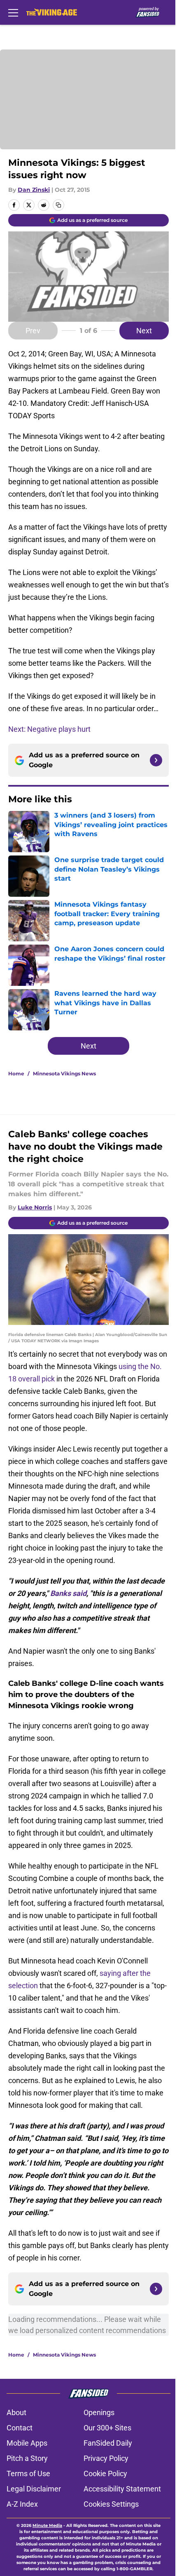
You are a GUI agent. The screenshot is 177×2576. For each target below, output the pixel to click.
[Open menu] (13, 12)
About (16, 2412)
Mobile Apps (27, 2443)
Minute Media (47, 2525)
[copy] (58, 205)
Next (144, 331)
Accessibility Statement (122, 2489)
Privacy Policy (106, 2458)
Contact (20, 2428)
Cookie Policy (105, 2473)
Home (16, 1074)
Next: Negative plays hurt (49, 729)
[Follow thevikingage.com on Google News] (156, 760)
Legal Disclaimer (34, 2489)
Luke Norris (35, 1207)
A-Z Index (22, 2504)
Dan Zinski (34, 190)
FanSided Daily (108, 2443)
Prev (33, 331)
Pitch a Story (27, 2458)
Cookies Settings (111, 2504)
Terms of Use (28, 2473)
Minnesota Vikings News (64, 1074)
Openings (99, 2412)
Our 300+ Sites (107, 2428)
